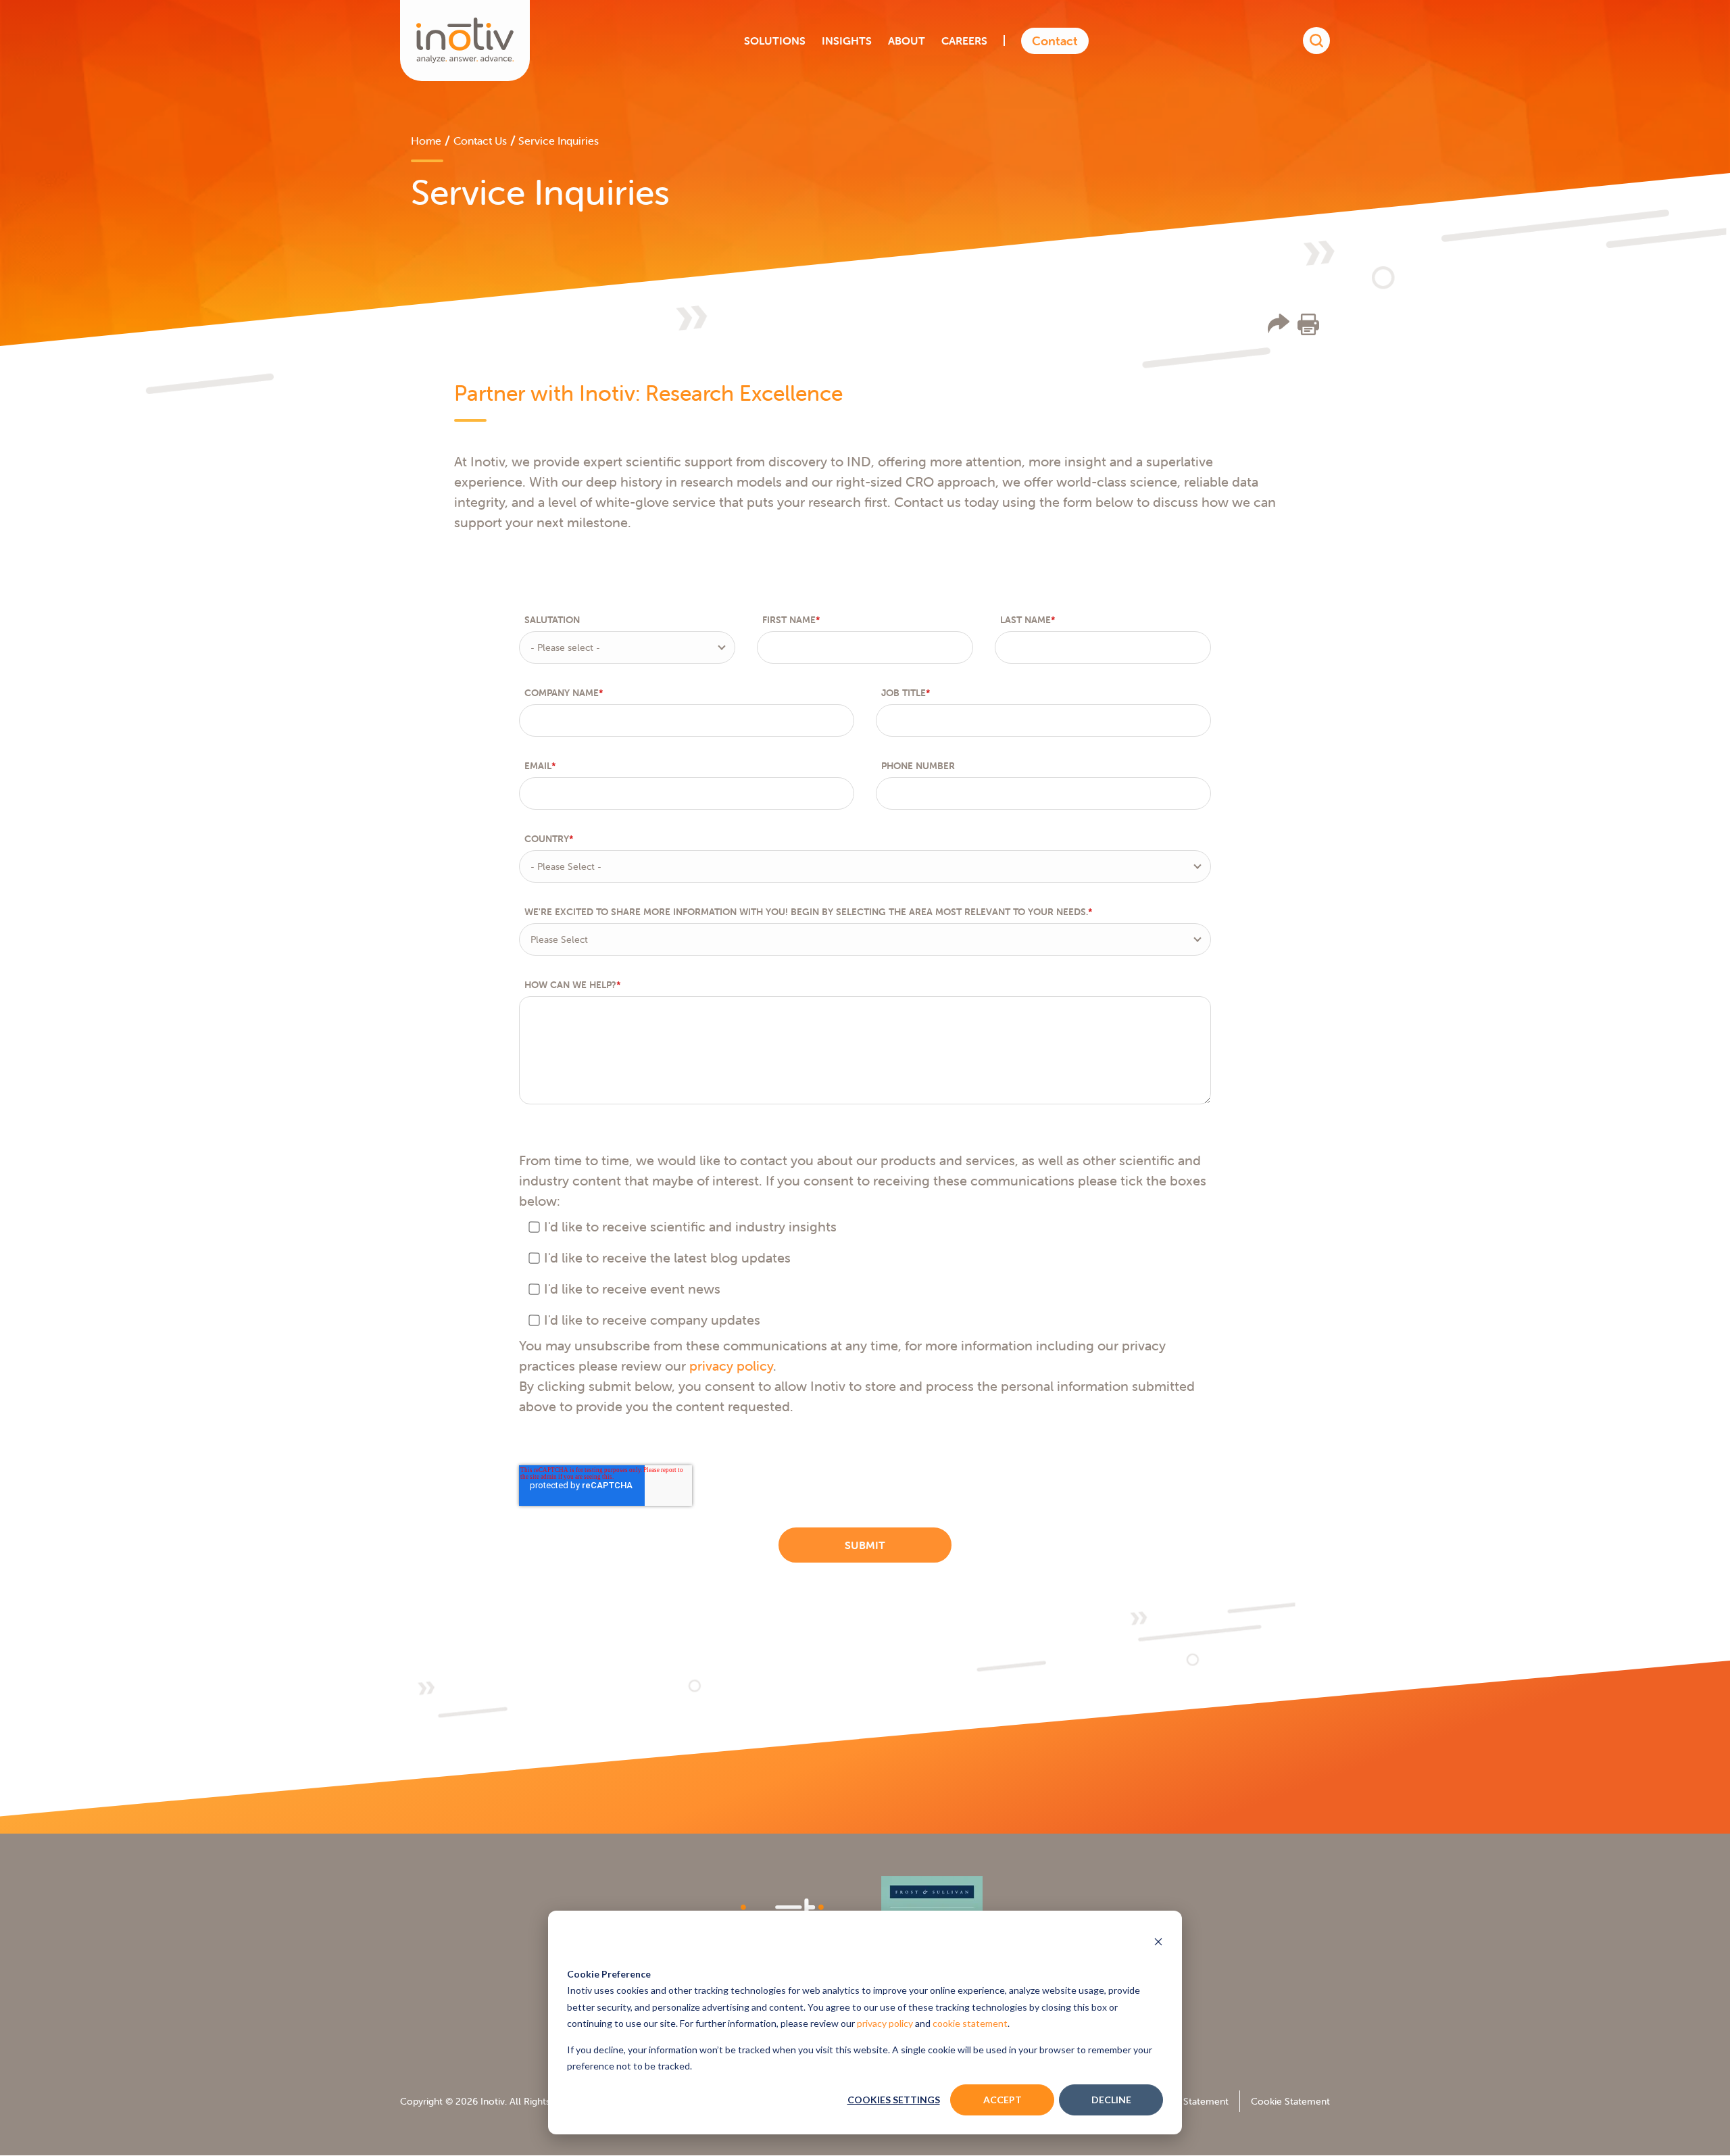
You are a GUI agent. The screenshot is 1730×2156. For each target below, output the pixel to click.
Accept (1003, 2100)
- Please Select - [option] (566, 866)
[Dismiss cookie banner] (1158, 1943)
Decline (1111, 2100)
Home (426, 141)
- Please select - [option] (565, 647)
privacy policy (885, 2023)
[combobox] (627, 647)
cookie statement (970, 2023)
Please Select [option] (559, 939)
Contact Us (480, 141)
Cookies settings (894, 2100)
